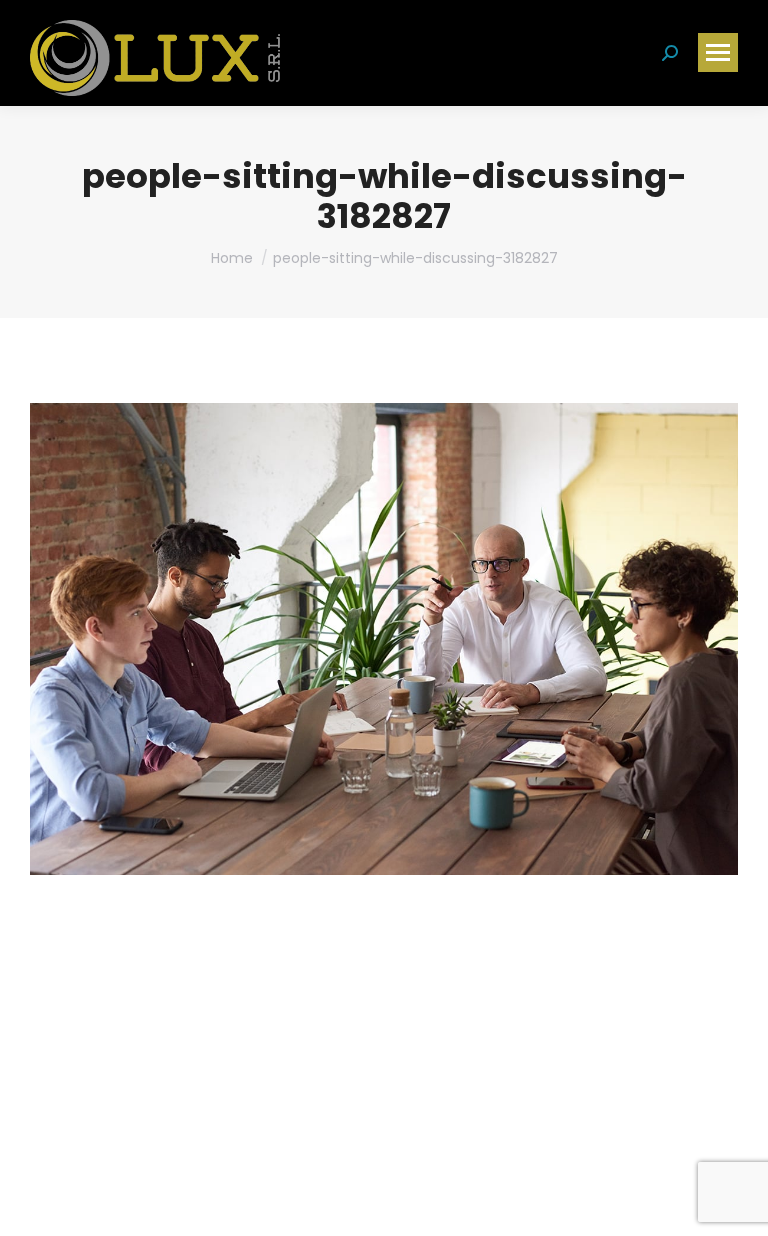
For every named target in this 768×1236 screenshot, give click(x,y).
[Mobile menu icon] (718, 52)
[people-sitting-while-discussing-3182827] (384, 639)
